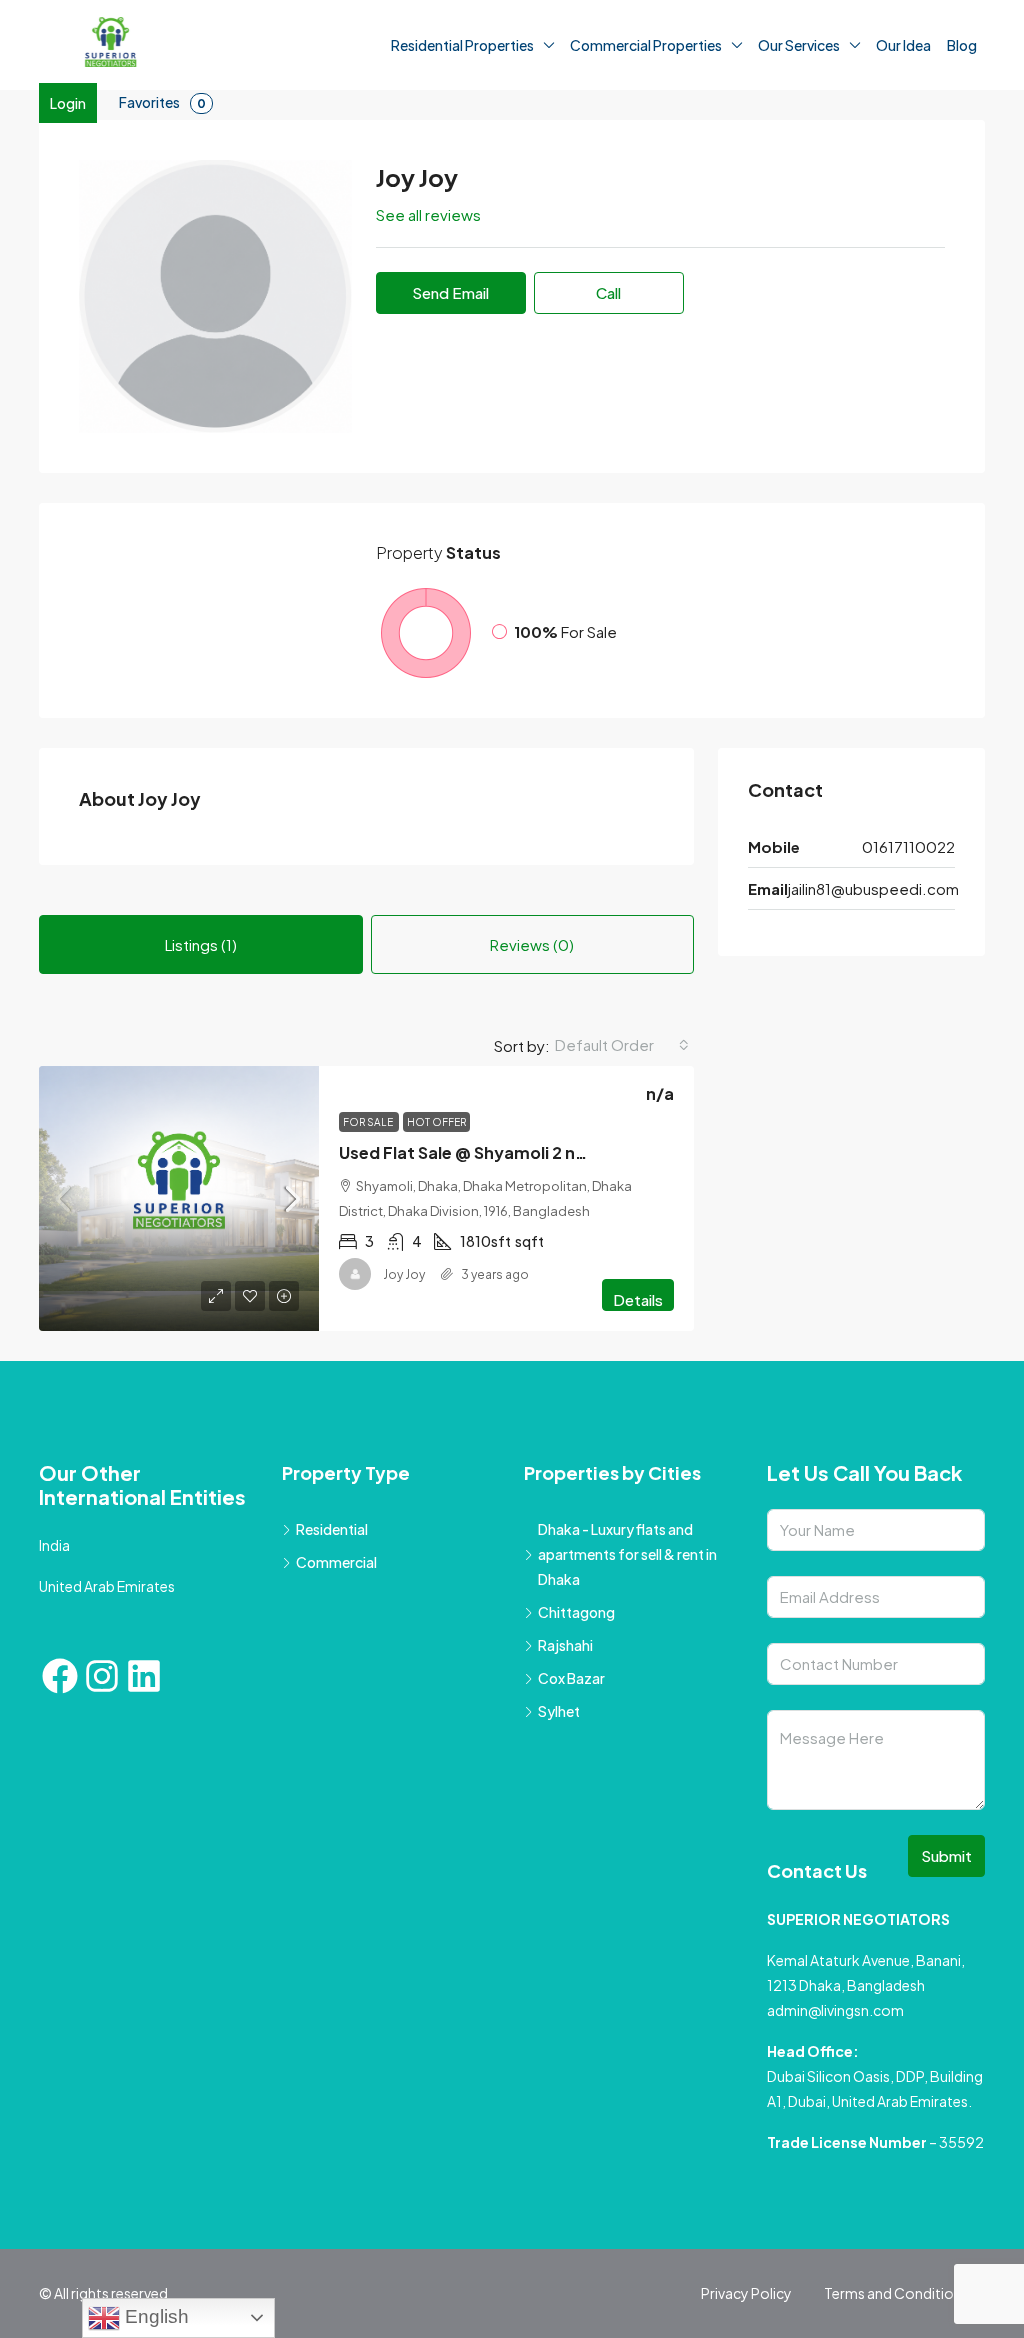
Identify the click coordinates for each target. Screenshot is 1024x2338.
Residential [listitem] (332, 1529)
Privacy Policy (746, 2293)
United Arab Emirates (107, 1586)
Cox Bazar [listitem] (571, 1678)
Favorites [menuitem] (162, 102)
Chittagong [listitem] (576, 1612)
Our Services (799, 45)
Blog (962, 45)
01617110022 (908, 846)
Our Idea (903, 45)
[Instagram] (102, 1676)
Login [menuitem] (68, 103)
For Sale (369, 1122)
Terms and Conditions (896, 2293)
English (154, 2316)
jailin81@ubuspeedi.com (873, 888)
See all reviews (428, 214)
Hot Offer (436, 1122)
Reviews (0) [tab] (532, 944)
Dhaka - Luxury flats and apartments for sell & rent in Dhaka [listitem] (627, 1554)
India (54, 1545)
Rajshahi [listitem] (565, 1645)
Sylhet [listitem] (559, 1711)
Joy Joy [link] (404, 1274)
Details (638, 1299)
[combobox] (622, 1045)
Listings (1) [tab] (201, 944)
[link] (179, 1198)
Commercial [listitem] (336, 1562)
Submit (946, 1855)
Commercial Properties (646, 45)
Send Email (450, 292)
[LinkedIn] (144, 1676)
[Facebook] (60, 1676)
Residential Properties (462, 45)
